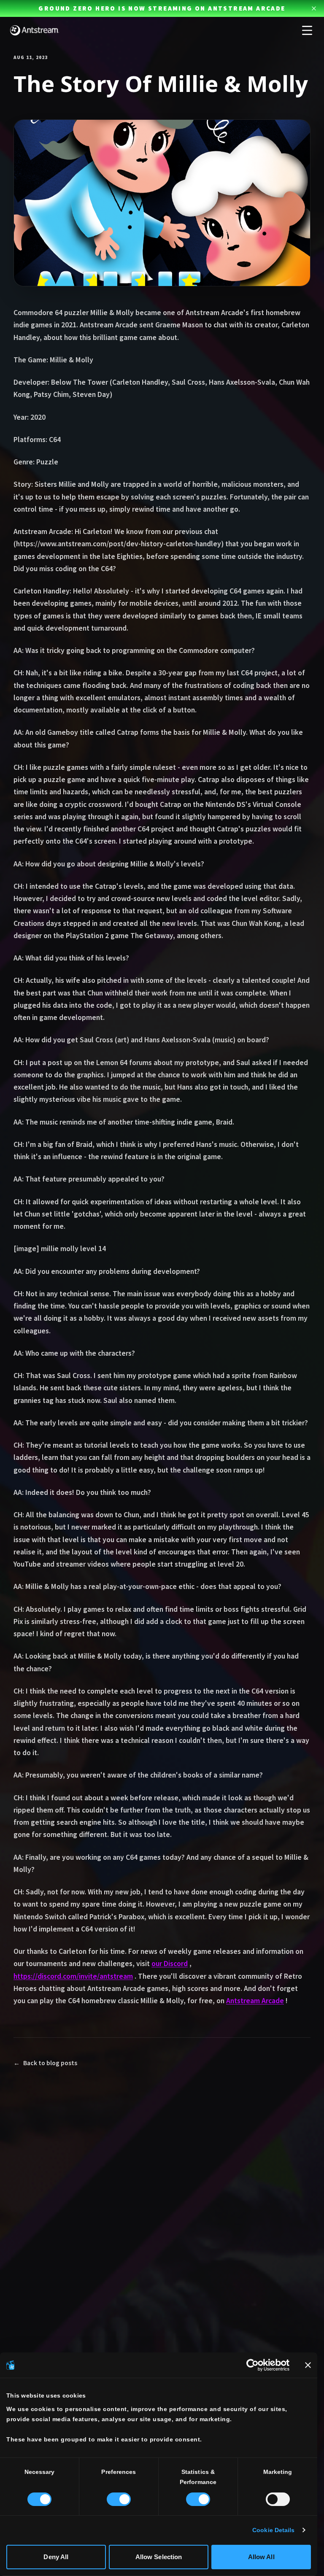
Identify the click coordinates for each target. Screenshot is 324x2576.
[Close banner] (308, 2365)
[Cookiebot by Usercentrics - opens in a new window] (252, 2365)
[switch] (119, 2499)
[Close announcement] (314, 8)
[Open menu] (307, 30)
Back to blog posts (45, 2063)
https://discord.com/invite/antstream (73, 1976)
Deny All (56, 2557)
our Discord (170, 1964)
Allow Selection (159, 2557)
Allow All (261, 2557)
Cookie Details (273, 2530)
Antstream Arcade (255, 2001)
